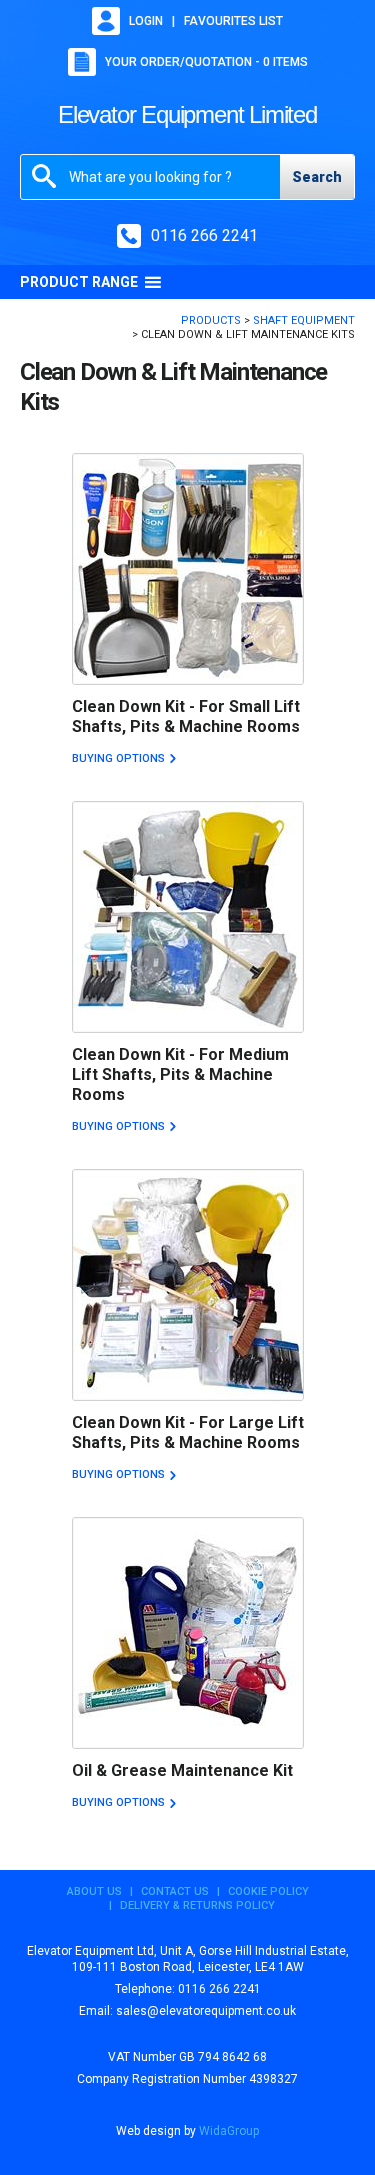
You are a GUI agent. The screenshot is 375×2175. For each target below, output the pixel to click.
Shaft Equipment (304, 320)
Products (211, 320)
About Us (94, 1891)
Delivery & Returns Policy (197, 1905)
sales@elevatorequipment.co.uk (206, 2011)
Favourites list (233, 21)
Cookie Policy (268, 1891)
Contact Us (175, 1891)
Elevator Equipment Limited (187, 114)
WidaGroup (229, 2131)
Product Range (79, 282)
